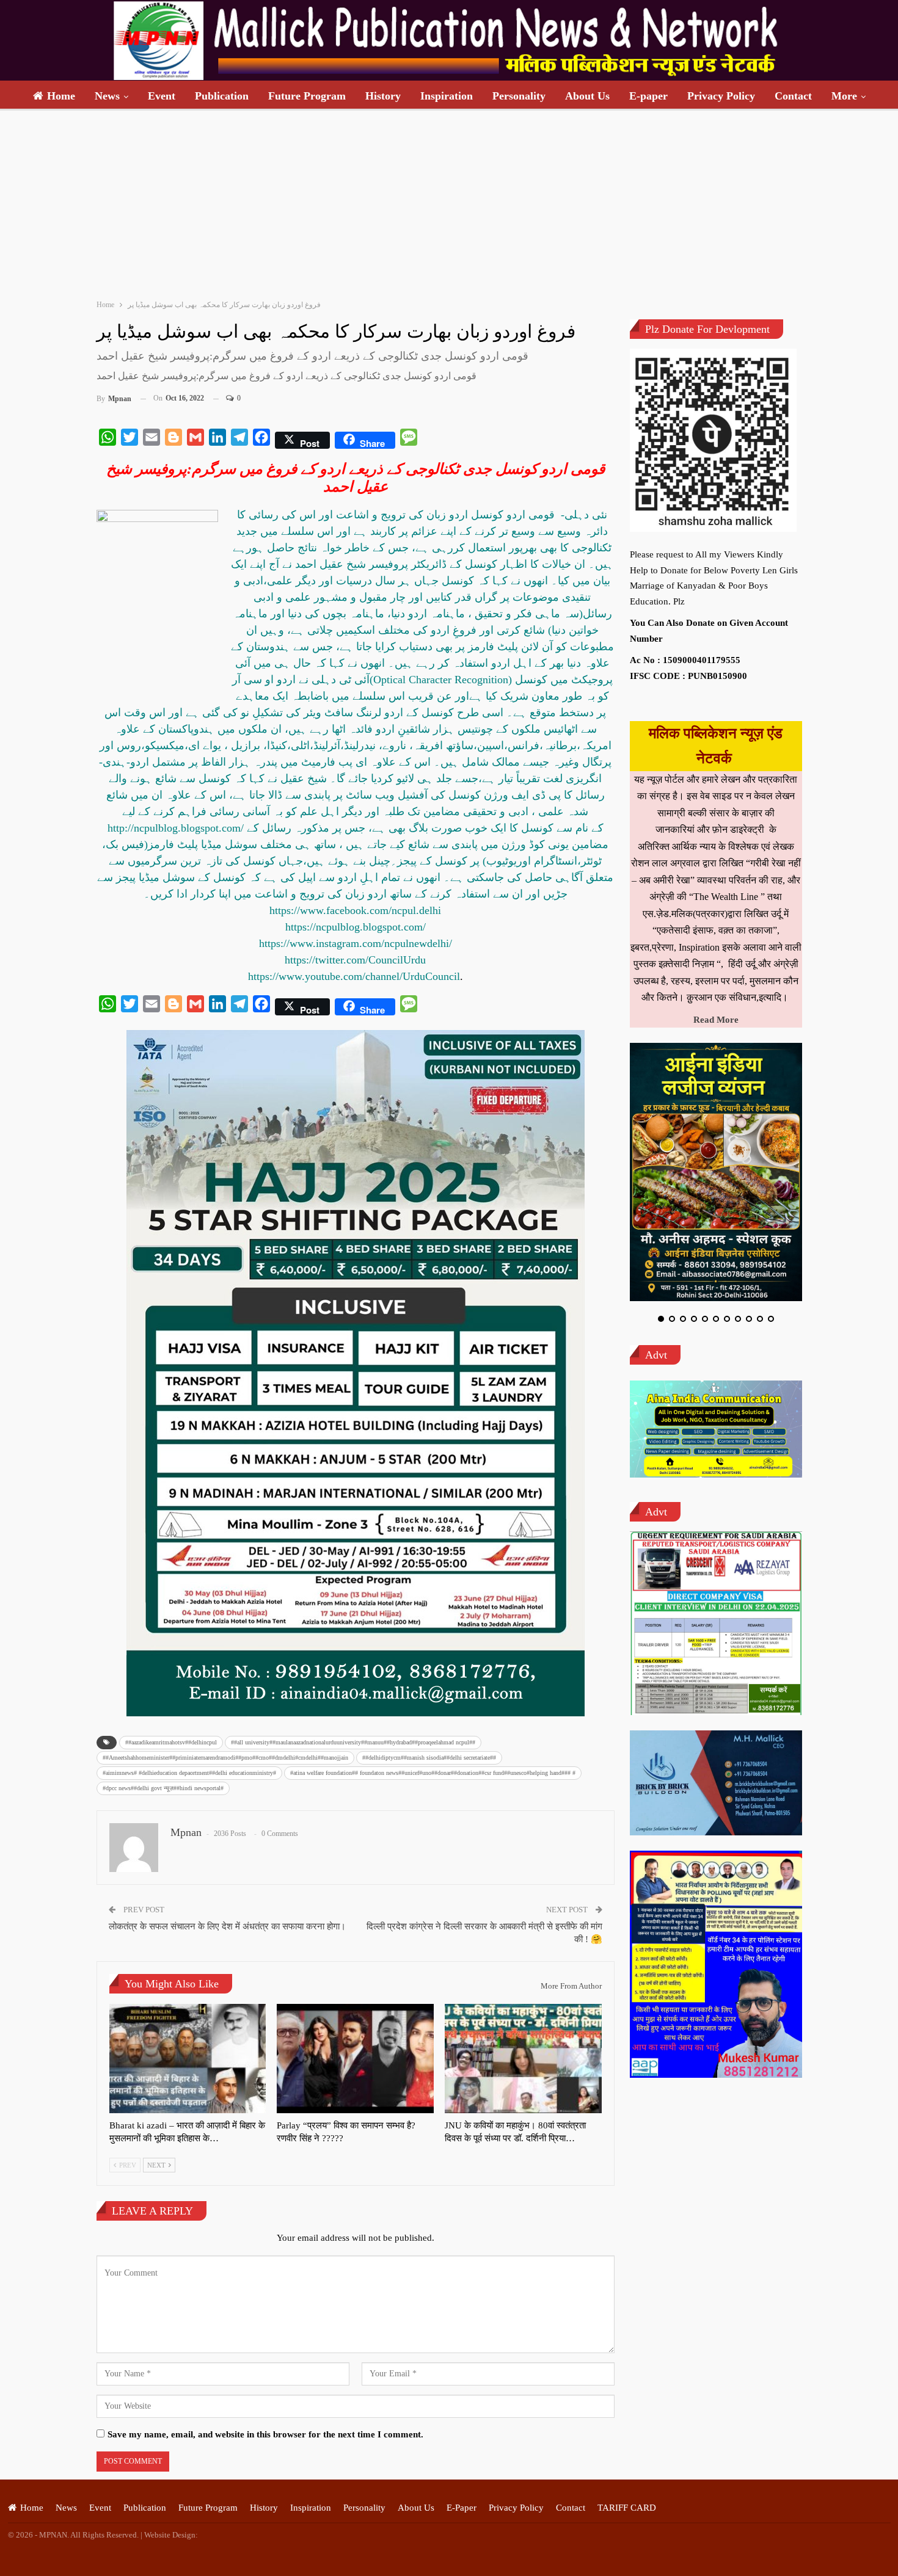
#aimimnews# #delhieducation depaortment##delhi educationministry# (189, 1773)
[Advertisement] (449, 202)
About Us (587, 96)
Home (61, 96)
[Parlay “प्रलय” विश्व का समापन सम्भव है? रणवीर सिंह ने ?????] (355, 2059)
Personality (519, 96)
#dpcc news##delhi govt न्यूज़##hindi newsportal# (163, 1788)
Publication (222, 96)
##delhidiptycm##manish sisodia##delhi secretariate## (429, 1758)
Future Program (307, 96)
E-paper (648, 96)
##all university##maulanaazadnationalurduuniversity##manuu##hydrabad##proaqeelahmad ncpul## (353, 1742)
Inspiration (447, 96)
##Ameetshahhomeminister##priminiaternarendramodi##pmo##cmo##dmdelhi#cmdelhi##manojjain (225, 1758)
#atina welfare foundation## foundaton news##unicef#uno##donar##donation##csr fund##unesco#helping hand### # (433, 1773)
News (107, 96)
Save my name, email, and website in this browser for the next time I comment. (265, 2434)
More (844, 96)
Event (162, 96)
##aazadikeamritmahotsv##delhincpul (171, 1742)
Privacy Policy (721, 96)
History (383, 96)
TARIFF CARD (627, 2508)
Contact (793, 96)
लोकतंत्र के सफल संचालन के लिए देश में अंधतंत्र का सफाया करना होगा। (227, 1926)
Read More (716, 1020)
